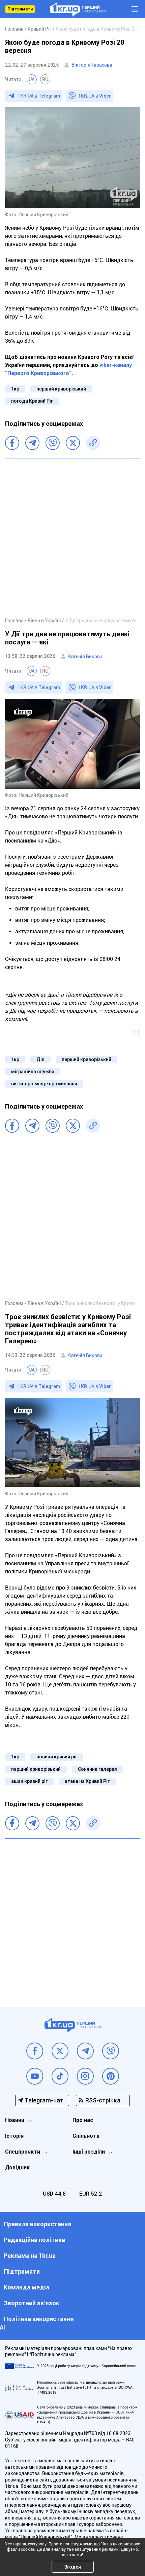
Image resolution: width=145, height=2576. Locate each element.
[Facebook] (12, 443)
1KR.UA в (39, 96)
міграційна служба (33, 1072)
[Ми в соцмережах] (35, 2051)
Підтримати (20, 9)
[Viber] (53, 443)
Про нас (83, 2120)
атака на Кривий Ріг (87, 1781)
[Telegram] (32, 443)
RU (45, 79)
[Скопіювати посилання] (93, 443)
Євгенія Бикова (85, 657)
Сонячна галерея (97, 1769)
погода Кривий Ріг (32, 401)
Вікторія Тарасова (92, 65)
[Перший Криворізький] (78, 9)
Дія (40, 1059)
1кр (15, 389)
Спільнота (86, 2136)
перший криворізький (61, 389)
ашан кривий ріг (29, 1781)
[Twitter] (73, 443)
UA (32, 79)
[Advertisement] (72, 537)
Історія (14, 2136)
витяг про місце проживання (44, 1084)
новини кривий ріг (57, 1757)
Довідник (17, 2168)
